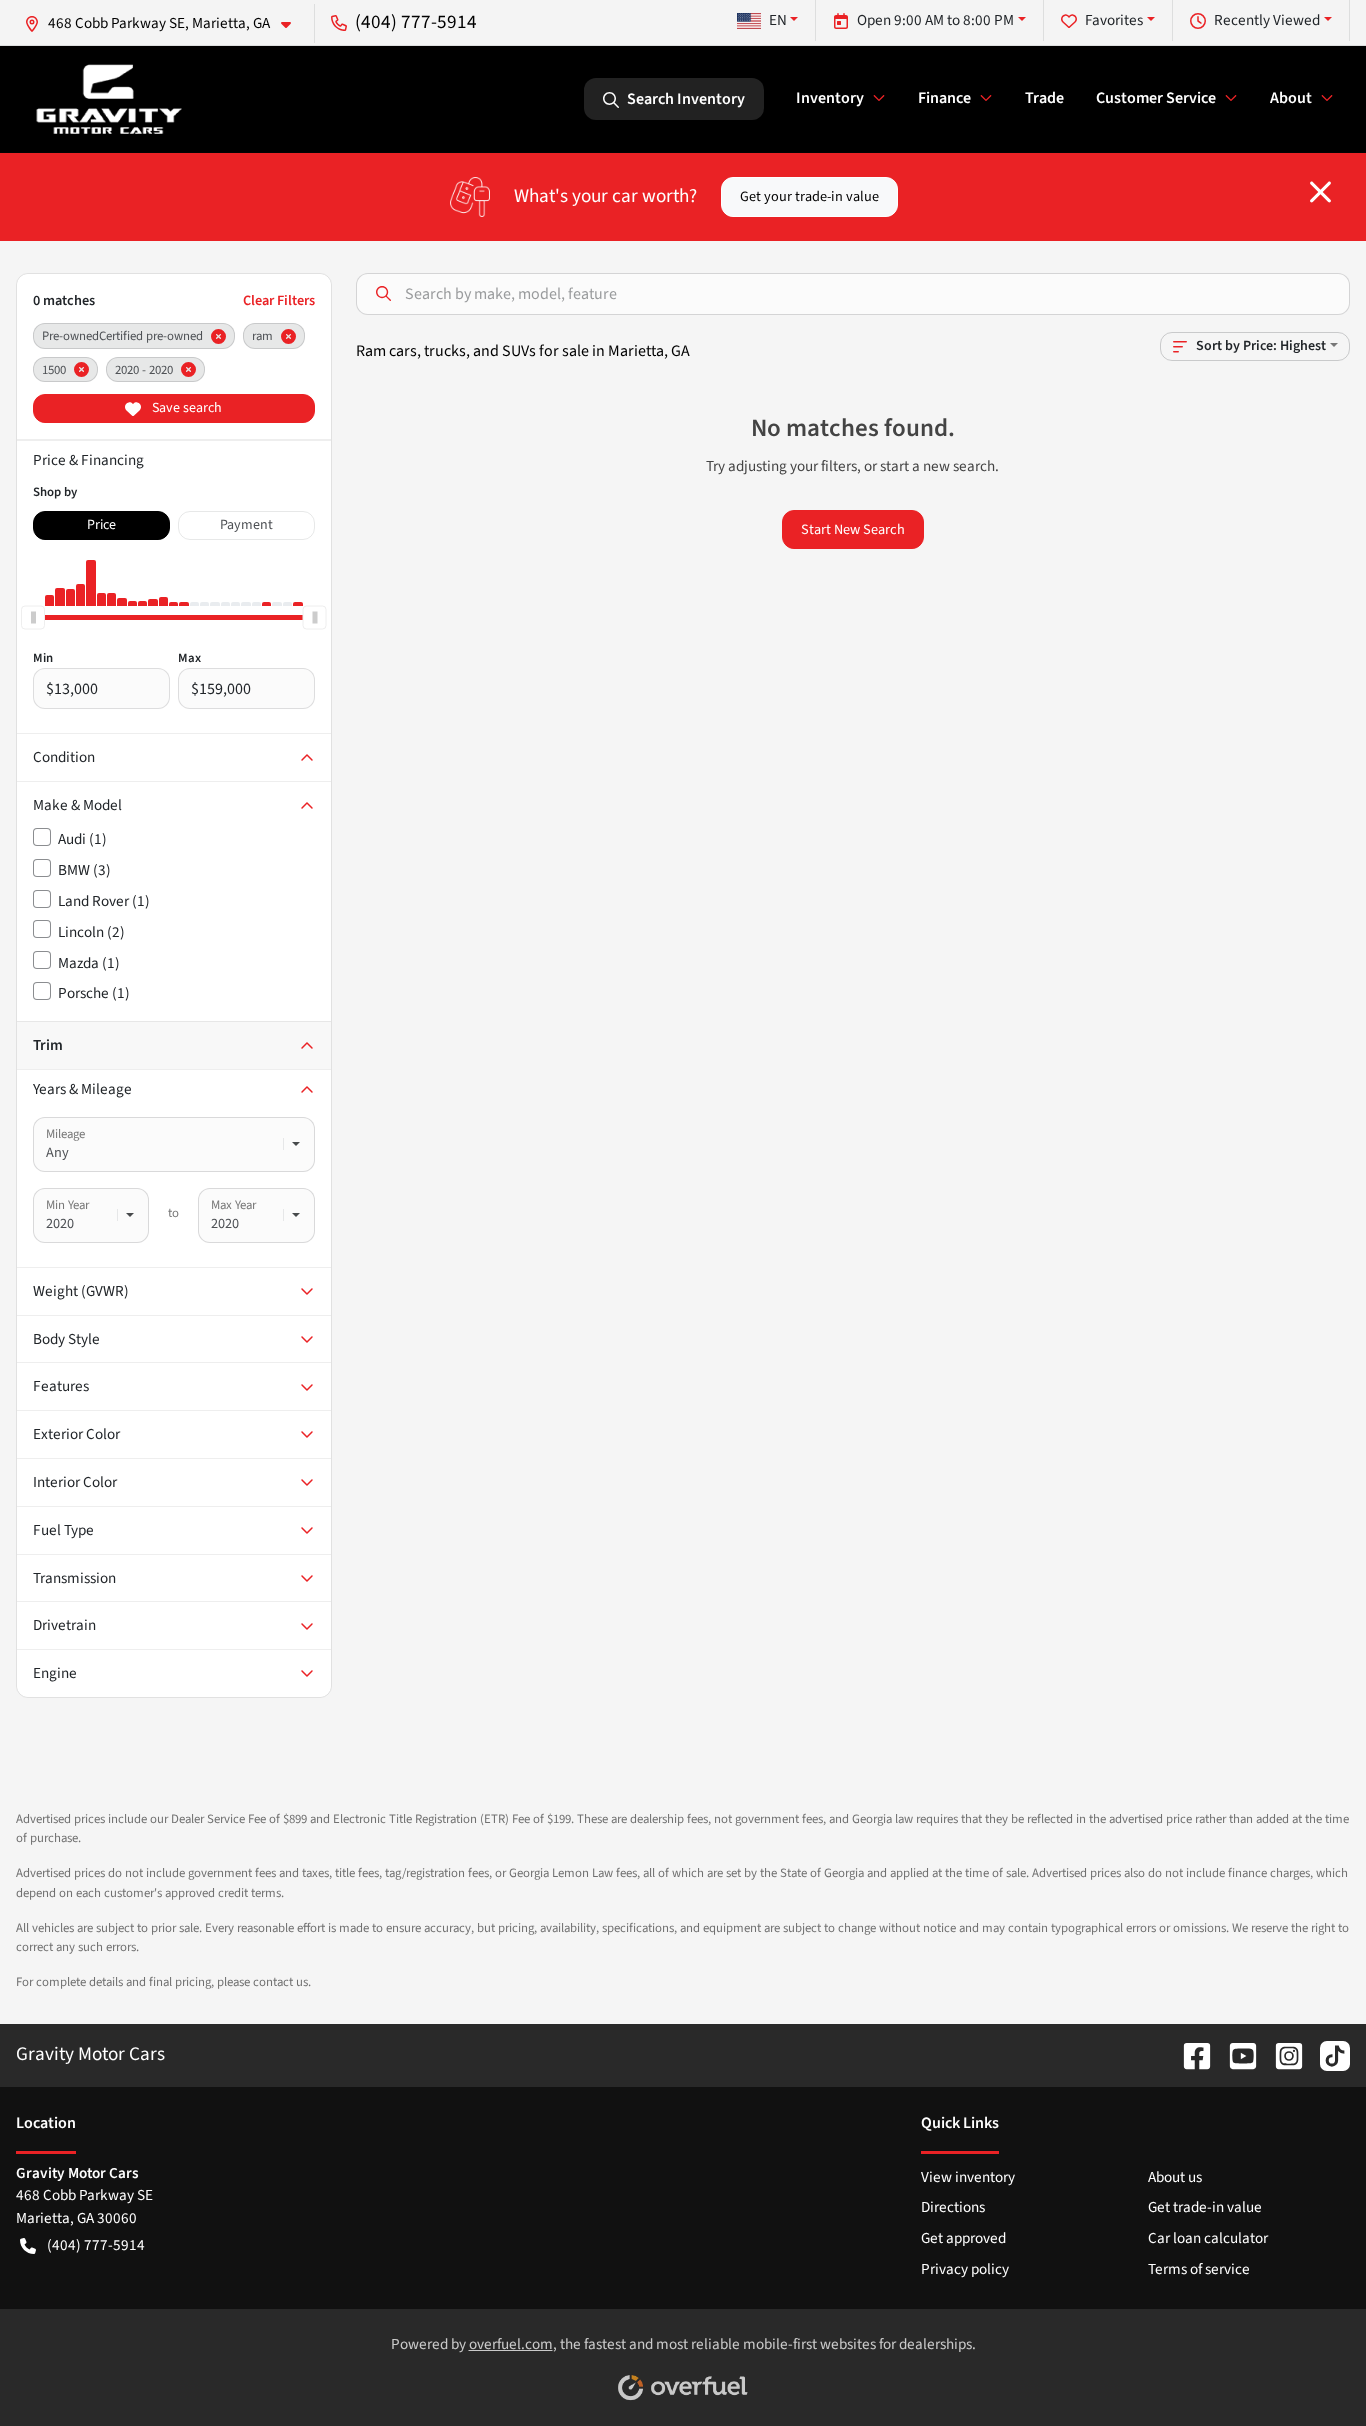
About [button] (1291, 98)
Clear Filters (279, 300)
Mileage (65, 1134)
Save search (185, 408)
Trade (1044, 98)
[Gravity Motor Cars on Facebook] (1189, 2054)
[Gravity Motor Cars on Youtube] (1235, 2054)
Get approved (963, 2238)
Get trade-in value (1205, 2207)
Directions (953, 2207)
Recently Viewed (1267, 20)
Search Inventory (686, 99)
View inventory (968, 2177)
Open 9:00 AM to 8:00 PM (935, 20)
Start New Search (853, 529)
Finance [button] (944, 98)
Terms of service (1199, 2269)
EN (778, 20)
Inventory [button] (830, 98)
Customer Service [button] (1156, 98)
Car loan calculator (1208, 2238)
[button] (165, 23)
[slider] (33, 618)
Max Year (233, 1205)
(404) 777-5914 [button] (416, 22)
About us (1175, 2177)
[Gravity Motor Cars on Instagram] (1281, 2054)
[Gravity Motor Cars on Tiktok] (1327, 2054)
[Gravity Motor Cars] (109, 99)
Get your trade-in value (809, 196)
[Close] (1320, 192)
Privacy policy (965, 2269)
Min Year (67, 1205)
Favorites (1114, 20)
